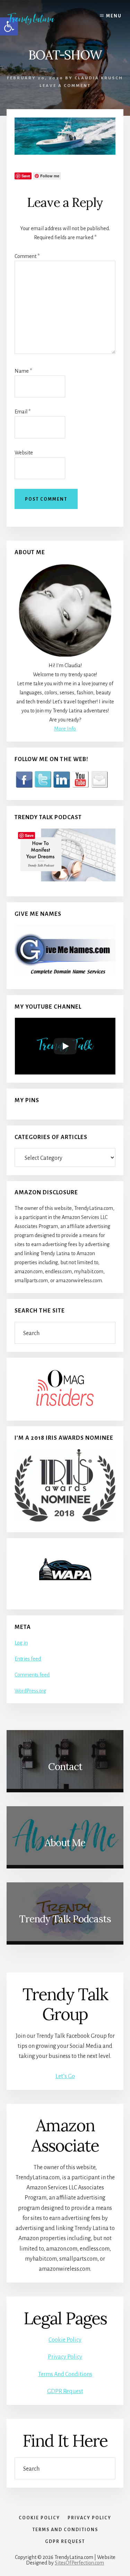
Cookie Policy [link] (65, 2340)
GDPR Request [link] (65, 2391)
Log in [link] (21, 1643)
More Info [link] (65, 729)
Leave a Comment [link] (65, 86)
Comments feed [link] (32, 1675)
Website (24, 453)
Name (23, 371)
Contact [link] (65, 1767)
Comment (27, 256)
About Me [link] (65, 1843)
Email (23, 412)
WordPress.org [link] (30, 1691)
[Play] (65, 1046)
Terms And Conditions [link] (65, 2374)
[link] (36, 19)
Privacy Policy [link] (65, 2357)
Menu (114, 16)
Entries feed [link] (28, 1659)
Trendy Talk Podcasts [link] (65, 1919)
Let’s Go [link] (65, 2076)
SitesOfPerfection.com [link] (79, 2563)
